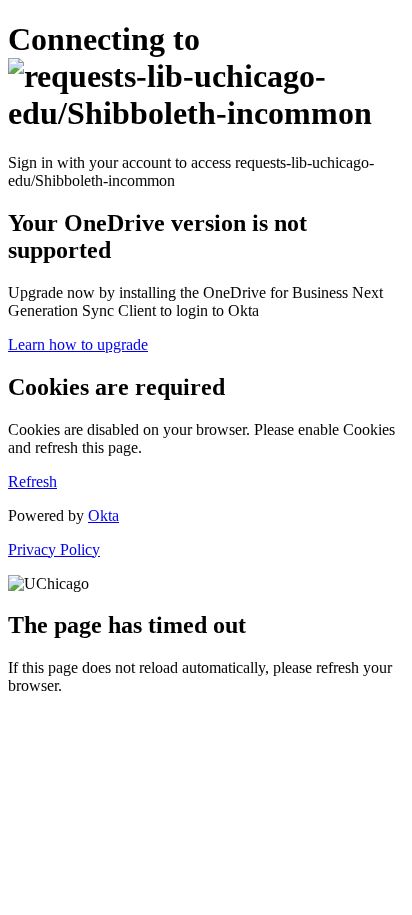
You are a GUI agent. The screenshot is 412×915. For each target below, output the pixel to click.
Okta (103, 515)
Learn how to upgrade (78, 344)
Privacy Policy (54, 549)
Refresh (32, 481)
